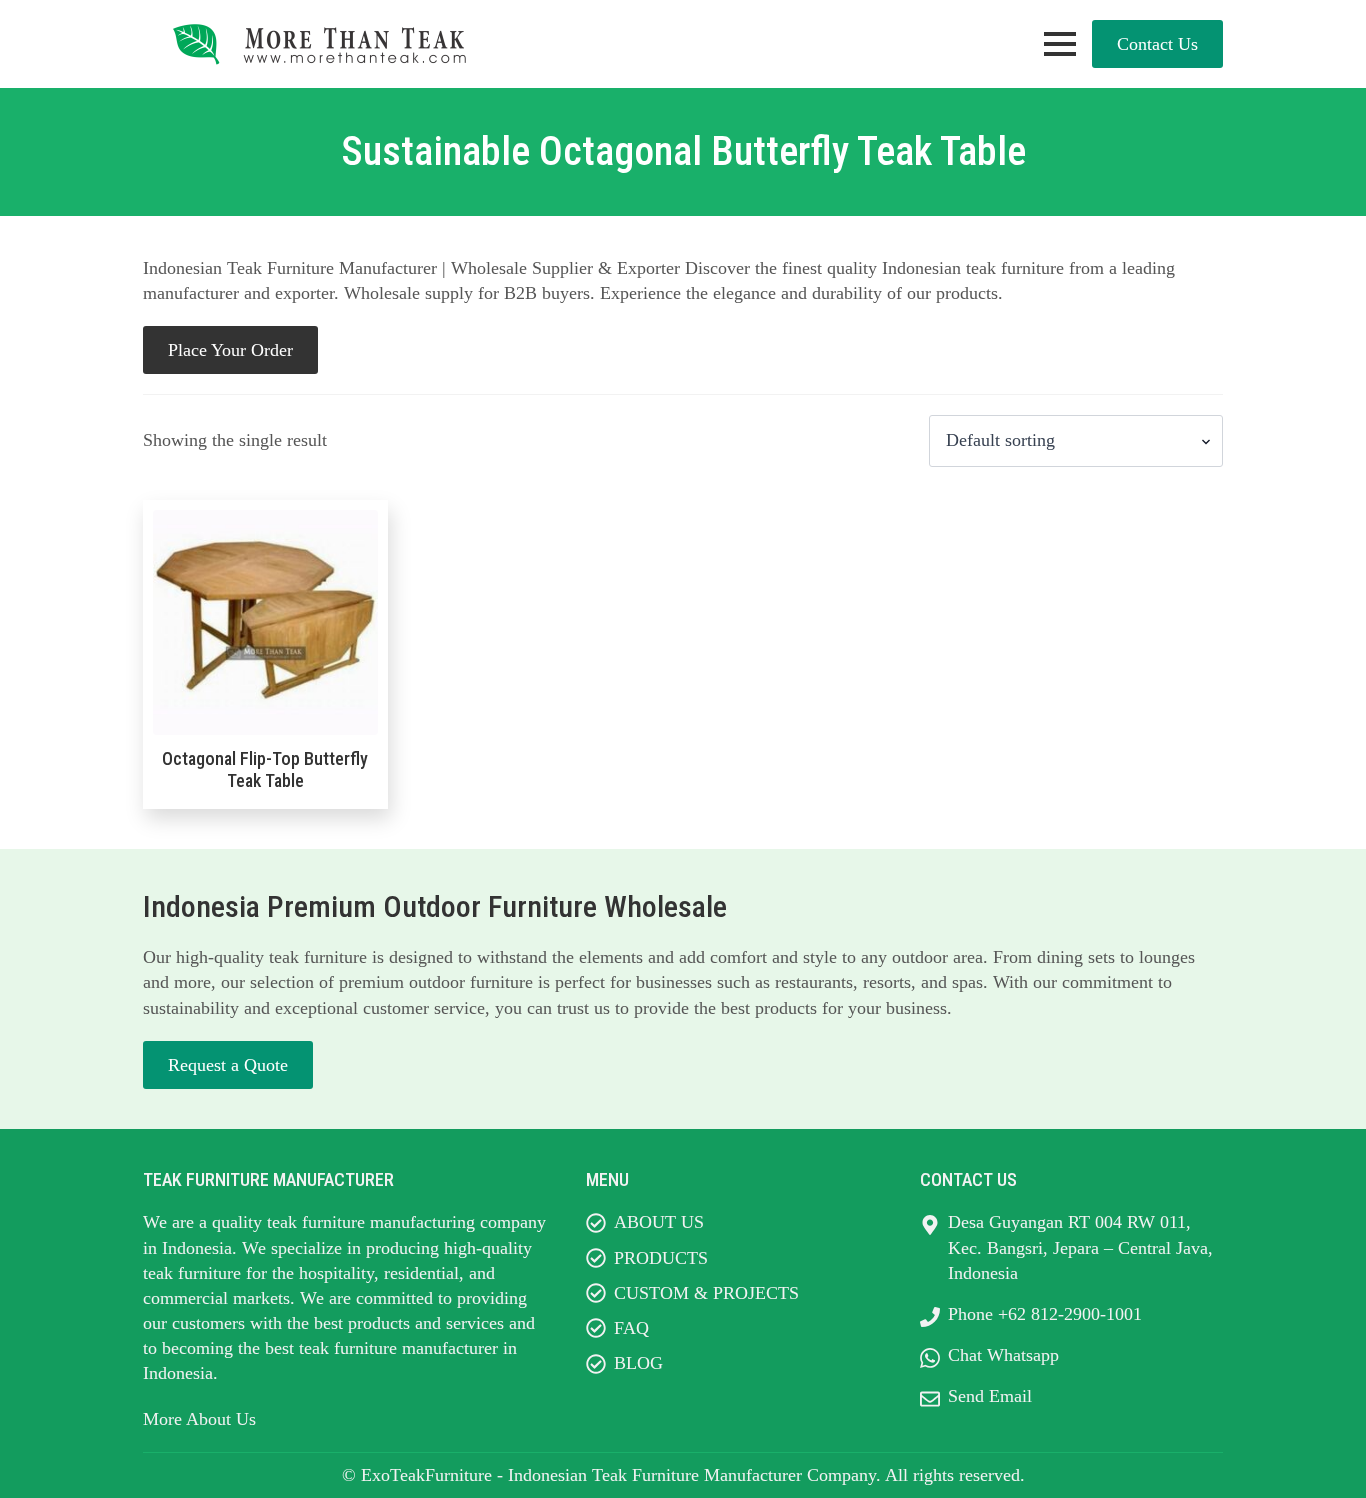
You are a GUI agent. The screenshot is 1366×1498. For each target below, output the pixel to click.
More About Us (199, 1419)
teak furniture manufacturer (398, 1348)
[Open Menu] (1060, 44)
